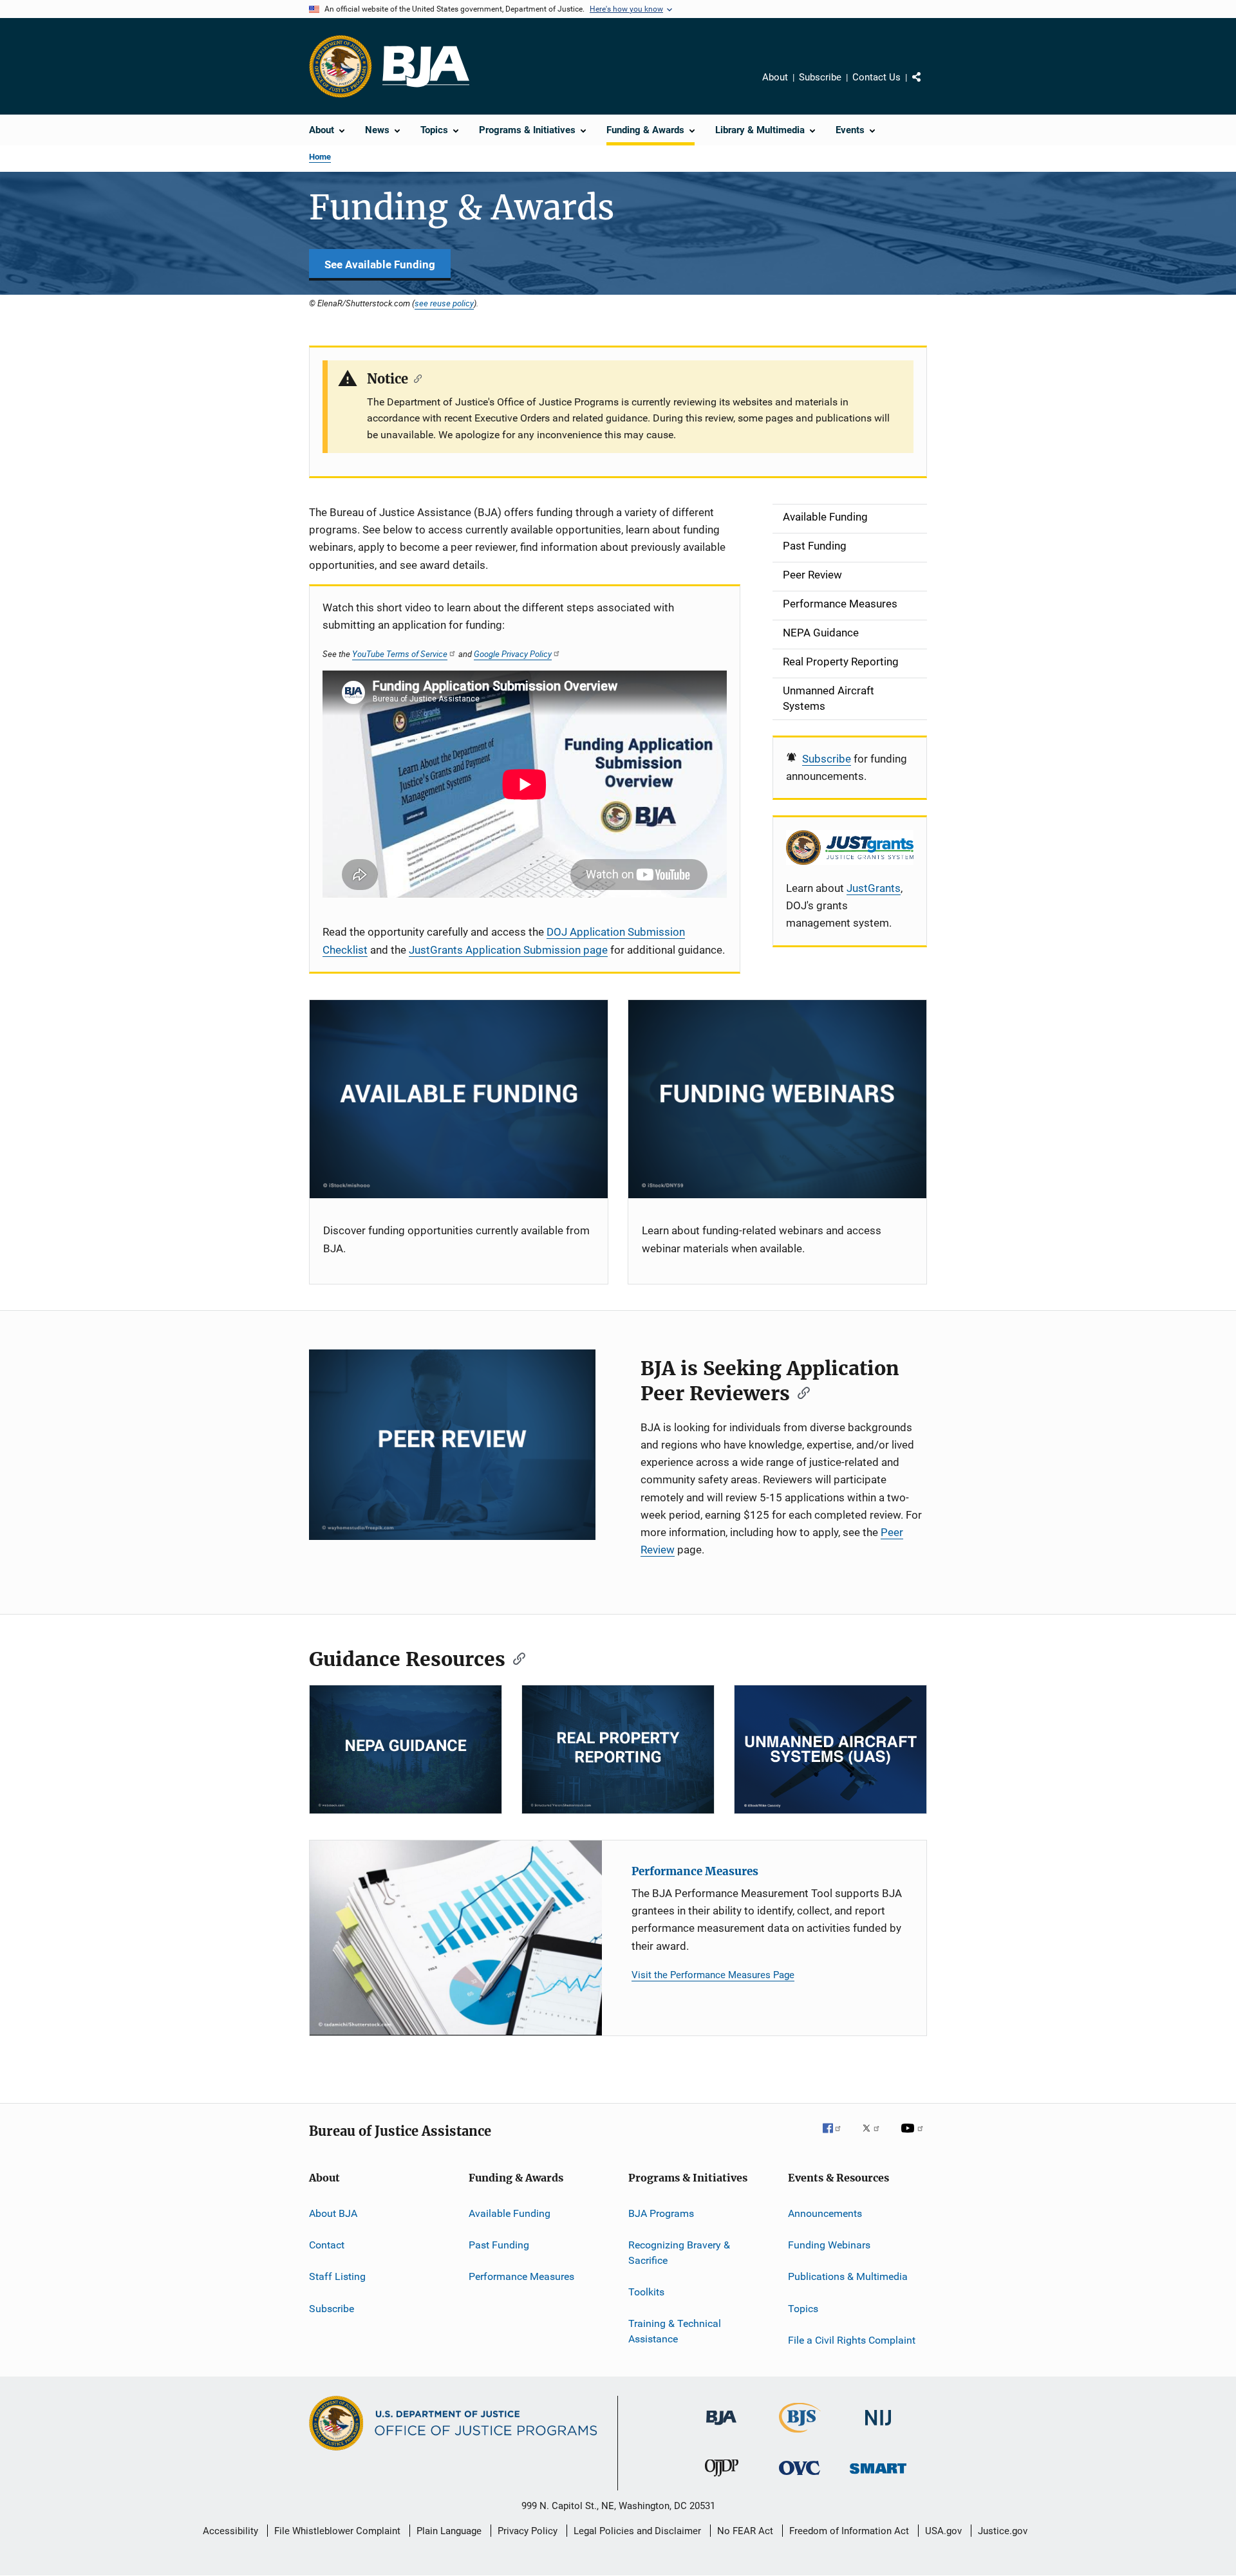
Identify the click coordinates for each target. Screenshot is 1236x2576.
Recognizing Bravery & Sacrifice (679, 2253)
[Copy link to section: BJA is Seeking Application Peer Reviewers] (800, 1392)
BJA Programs (661, 2213)
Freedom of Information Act (849, 2531)
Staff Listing (337, 2276)
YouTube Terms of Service (400, 654)
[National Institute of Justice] (878, 2428)
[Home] (426, 67)
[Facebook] (837, 2137)
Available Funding (510, 2213)
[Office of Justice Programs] (341, 66)
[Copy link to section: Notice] (415, 378)
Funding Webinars (829, 2245)
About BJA (333, 2213)
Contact (327, 2245)
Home (320, 157)
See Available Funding (380, 264)
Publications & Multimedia (848, 2276)
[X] (876, 2137)
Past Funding (499, 2245)
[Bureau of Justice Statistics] (800, 2435)
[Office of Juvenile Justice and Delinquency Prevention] (722, 2479)
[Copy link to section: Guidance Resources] (515, 1658)
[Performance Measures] (456, 1938)
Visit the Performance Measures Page (713, 1975)
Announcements (825, 2213)
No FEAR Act (745, 2531)
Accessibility (230, 2531)
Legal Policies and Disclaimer (637, 2531)
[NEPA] (406, 1749)
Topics (803, 2309)
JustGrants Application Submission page (508, 950)
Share (927, 86)
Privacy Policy (528, 2531)
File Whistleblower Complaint (337, 2531)
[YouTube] (914, 2137)
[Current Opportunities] (459, 1099)
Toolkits (646, 2292)
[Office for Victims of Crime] (800, 2477)
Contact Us (876, 77)
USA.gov (943, 2531)
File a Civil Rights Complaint (852, 2340)
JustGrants (874, 888)
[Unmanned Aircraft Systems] (830, 1749)
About (775, 77)
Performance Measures (695, 1871)
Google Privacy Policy (513, 654)
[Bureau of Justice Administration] (721, 2427)
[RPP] (618, 1749)
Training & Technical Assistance (675, 2331)
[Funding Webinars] (777, 1099)
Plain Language (449, 2531)
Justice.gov (1003, 2531)
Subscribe (820, 77)
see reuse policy (444, 303)
